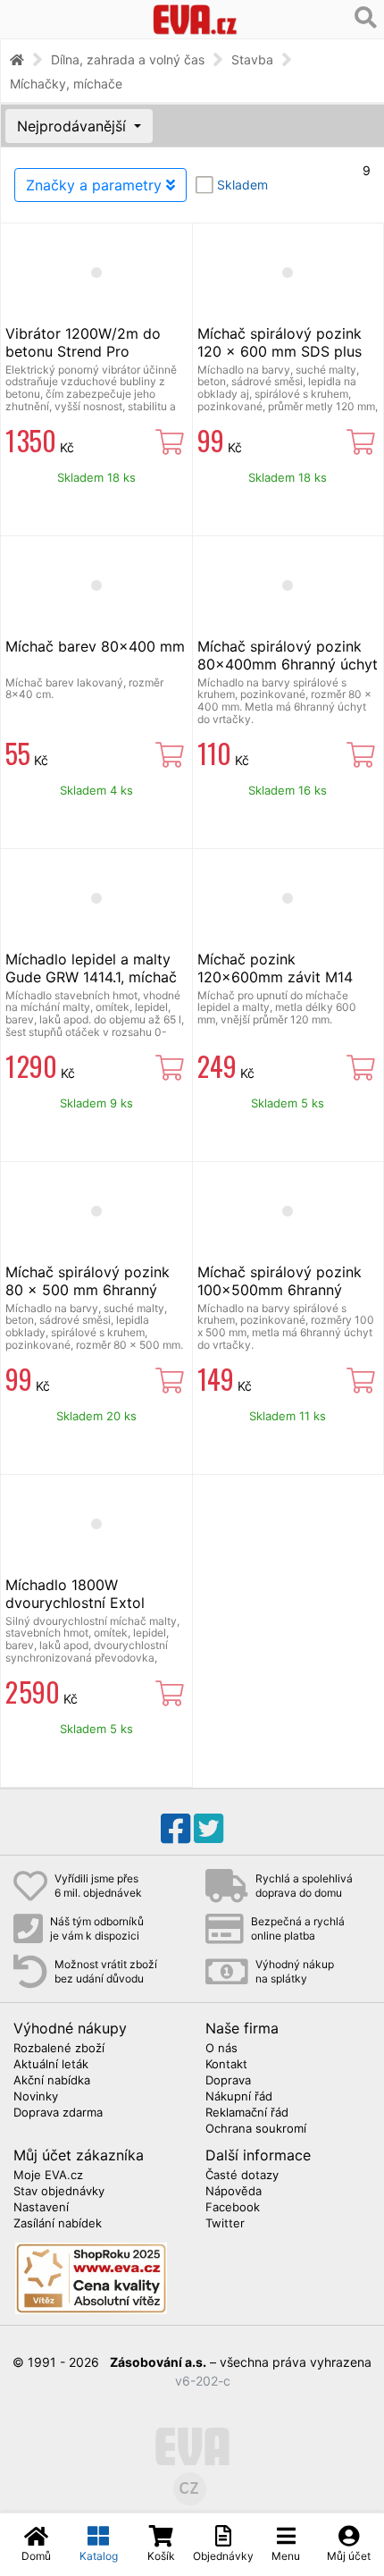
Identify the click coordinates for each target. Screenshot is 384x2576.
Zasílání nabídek (58, 2224)
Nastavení (41, 2208)
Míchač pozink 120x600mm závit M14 (275, 968)
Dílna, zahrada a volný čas (128, 59)
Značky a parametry (96, 185)
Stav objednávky (59, 2192)
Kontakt (226, 2065)
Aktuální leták (51, 2065)
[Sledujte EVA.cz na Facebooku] (175, 1829)
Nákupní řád (239, 2097)
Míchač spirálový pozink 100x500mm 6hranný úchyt (280, 1290)
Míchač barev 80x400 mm (95, 646)
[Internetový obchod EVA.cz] (195, 19)
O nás (221, 2049)
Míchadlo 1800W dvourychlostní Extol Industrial (75, 1603)
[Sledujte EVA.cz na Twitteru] (209, 1829)
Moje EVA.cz (48, 2176)
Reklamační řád (247, 2113)
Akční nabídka (52, 2081)
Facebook (233, 2208)
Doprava (228, 2081)
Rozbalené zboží (59, 2049)
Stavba (252, 59)
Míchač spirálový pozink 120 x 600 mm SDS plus (280, 342)
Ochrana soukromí (256, 2129)
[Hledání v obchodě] (366, 18)
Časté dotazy (242, 2176)
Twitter (225, 2224)
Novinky (36, 2097)
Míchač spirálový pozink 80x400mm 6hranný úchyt (288, 655)
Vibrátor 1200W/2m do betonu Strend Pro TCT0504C (83, 351)
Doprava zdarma (58, 2113)
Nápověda (234, 2192)
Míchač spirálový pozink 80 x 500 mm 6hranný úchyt (88, 1290)
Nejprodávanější (74, 126)
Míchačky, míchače (66, 84)
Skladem (242, 185)
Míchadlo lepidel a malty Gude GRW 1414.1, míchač (91, 968)
